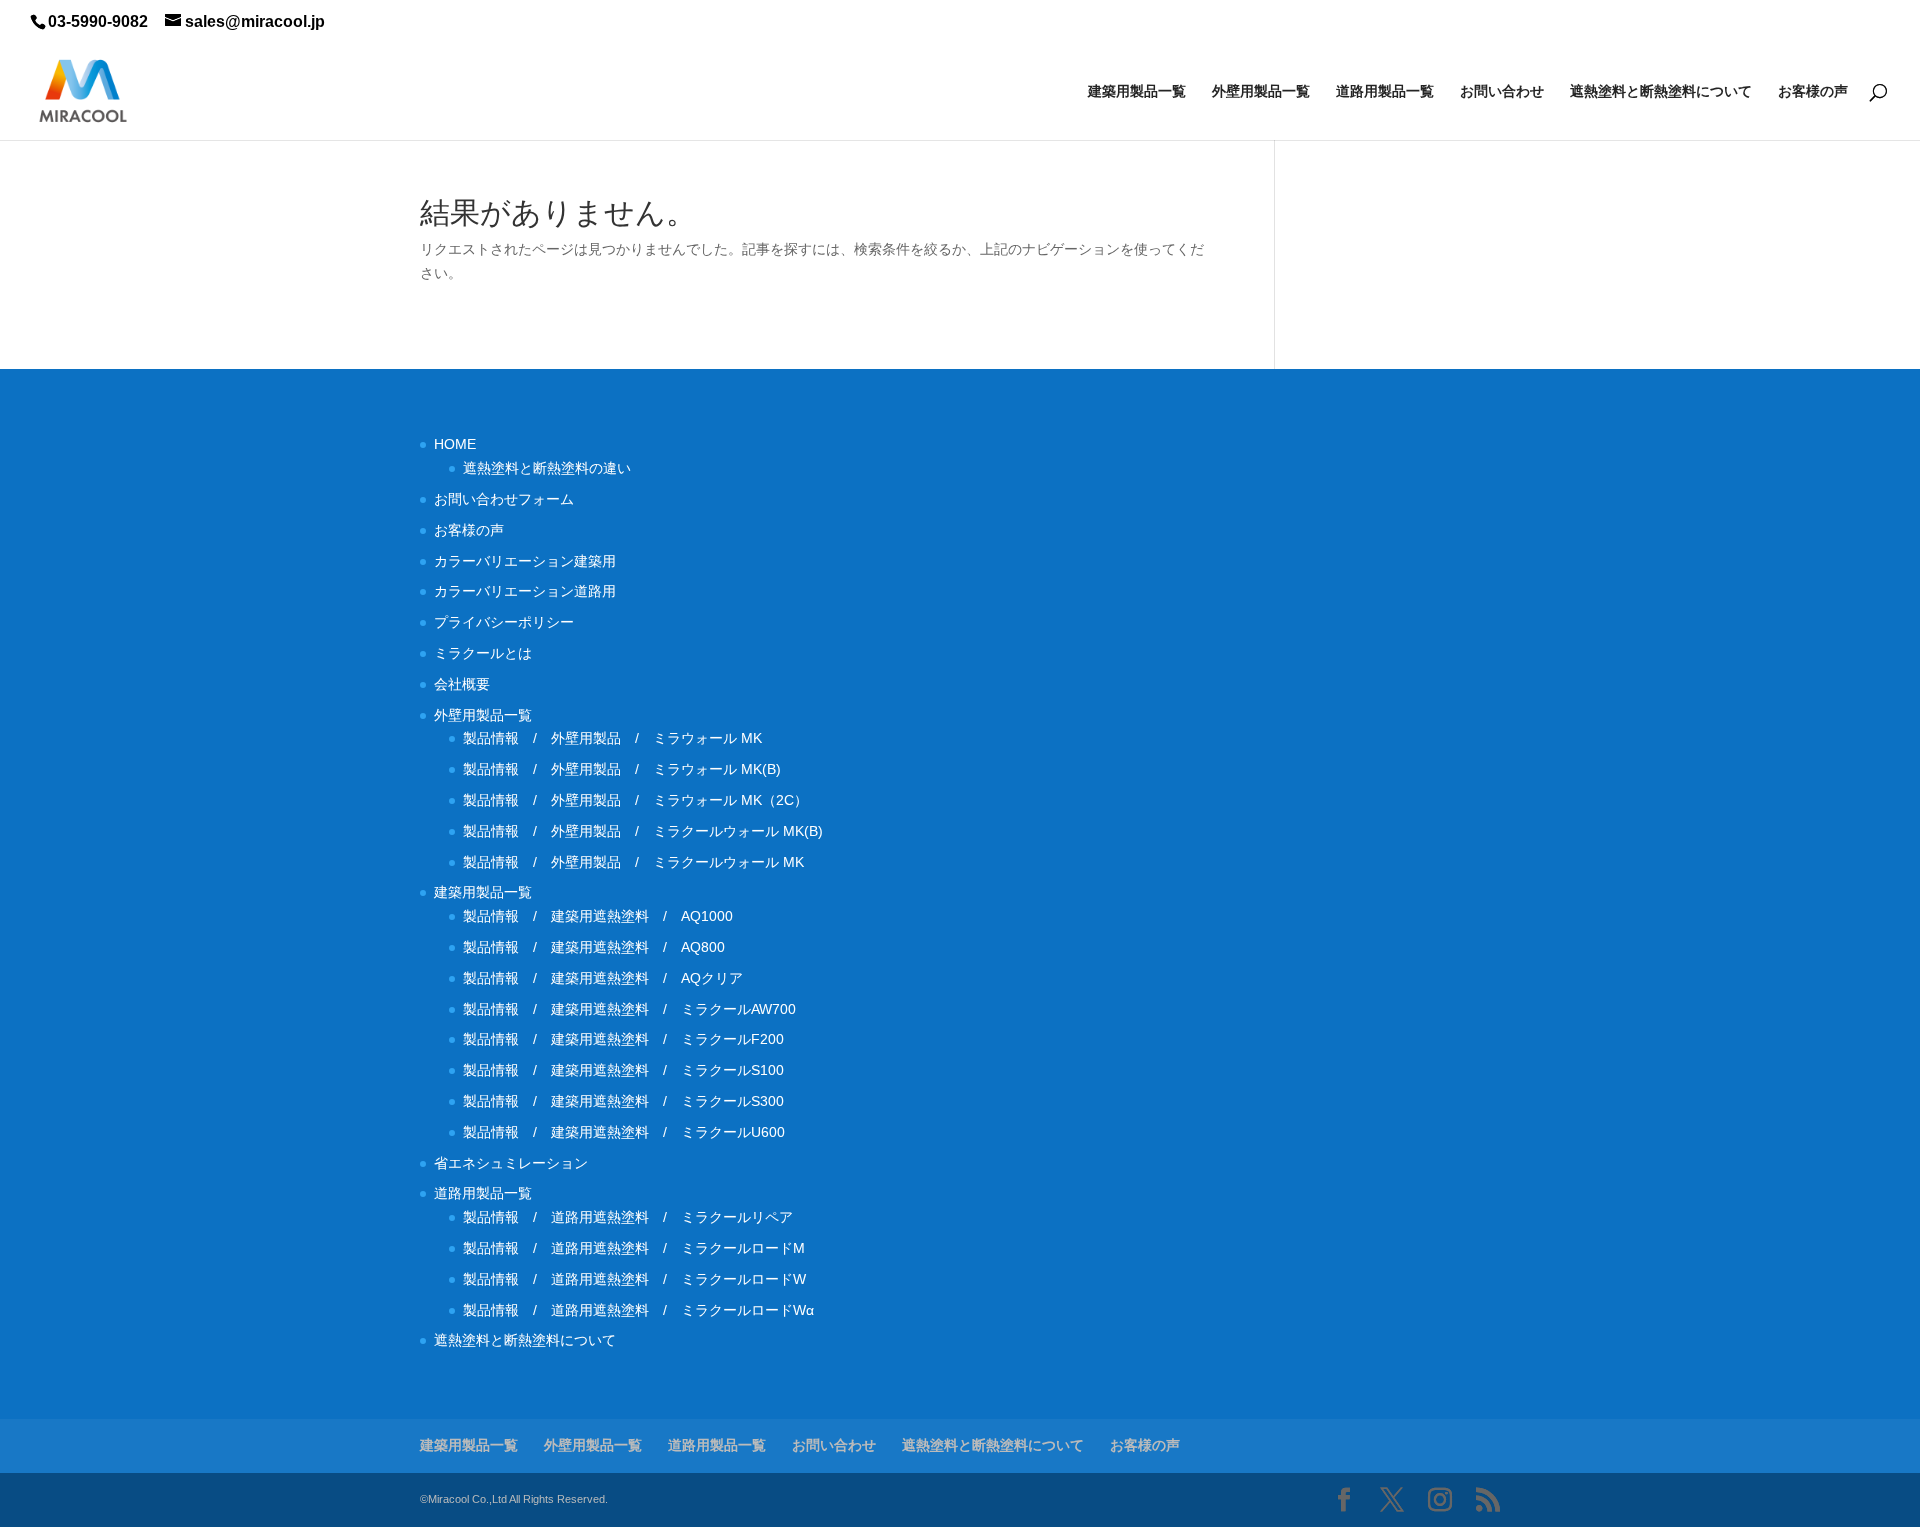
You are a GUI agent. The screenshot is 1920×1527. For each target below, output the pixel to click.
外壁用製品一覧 (1261, 91)
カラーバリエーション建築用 (532, 561)
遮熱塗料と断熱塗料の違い (547, 468)
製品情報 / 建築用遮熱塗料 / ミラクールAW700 (629, 1009)
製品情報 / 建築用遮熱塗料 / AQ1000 (598, 916)
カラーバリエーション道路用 (532, 591)
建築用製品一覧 (1137, 91)
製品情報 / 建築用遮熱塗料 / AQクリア (603, 978)
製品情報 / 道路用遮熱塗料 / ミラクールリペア (628, 1217)
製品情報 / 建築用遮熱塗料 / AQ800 (594, 947)
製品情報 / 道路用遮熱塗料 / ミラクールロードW (634, 1279)
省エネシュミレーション (511, 1163)
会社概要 (462, 684)
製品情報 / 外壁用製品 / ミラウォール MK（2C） (635, 800)
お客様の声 (1813, 91)
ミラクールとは (483, 653)
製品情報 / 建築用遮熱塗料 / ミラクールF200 (623, 1039)
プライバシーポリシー (504, 622)
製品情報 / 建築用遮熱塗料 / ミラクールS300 (623, 1101)
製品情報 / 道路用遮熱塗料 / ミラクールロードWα (638, 1310)
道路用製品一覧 (1385, 91)
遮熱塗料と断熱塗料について (1661, 91)
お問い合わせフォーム (504, 499)
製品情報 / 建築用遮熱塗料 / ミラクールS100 (623, 1070)
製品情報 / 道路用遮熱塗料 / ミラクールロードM (634, 1248)
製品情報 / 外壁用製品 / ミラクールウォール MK (640, 862)
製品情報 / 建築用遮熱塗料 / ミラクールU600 (624, 1132)
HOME (455, 444)
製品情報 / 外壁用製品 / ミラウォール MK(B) (622, 769)
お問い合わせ (1502, 91)
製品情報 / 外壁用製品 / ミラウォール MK (612, 738)
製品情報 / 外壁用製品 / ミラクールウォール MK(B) (650, 831)
